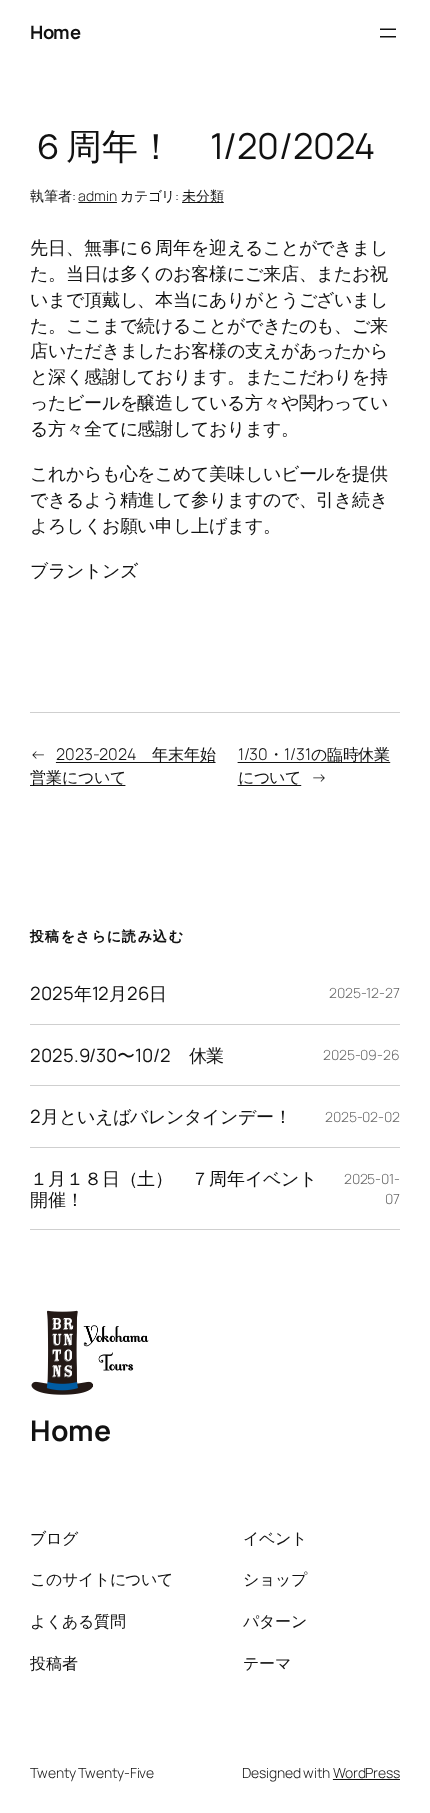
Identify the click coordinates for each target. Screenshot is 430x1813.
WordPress (366, 1772)
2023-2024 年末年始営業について (123, 765)
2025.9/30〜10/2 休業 (127, 1055)
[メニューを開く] (388, 33)
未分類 (203, 195)
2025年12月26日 (98, 993)
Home (55, 32)
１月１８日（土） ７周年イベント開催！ (173, 1188)
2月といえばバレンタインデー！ (161, 1116)
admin (97, 195)
